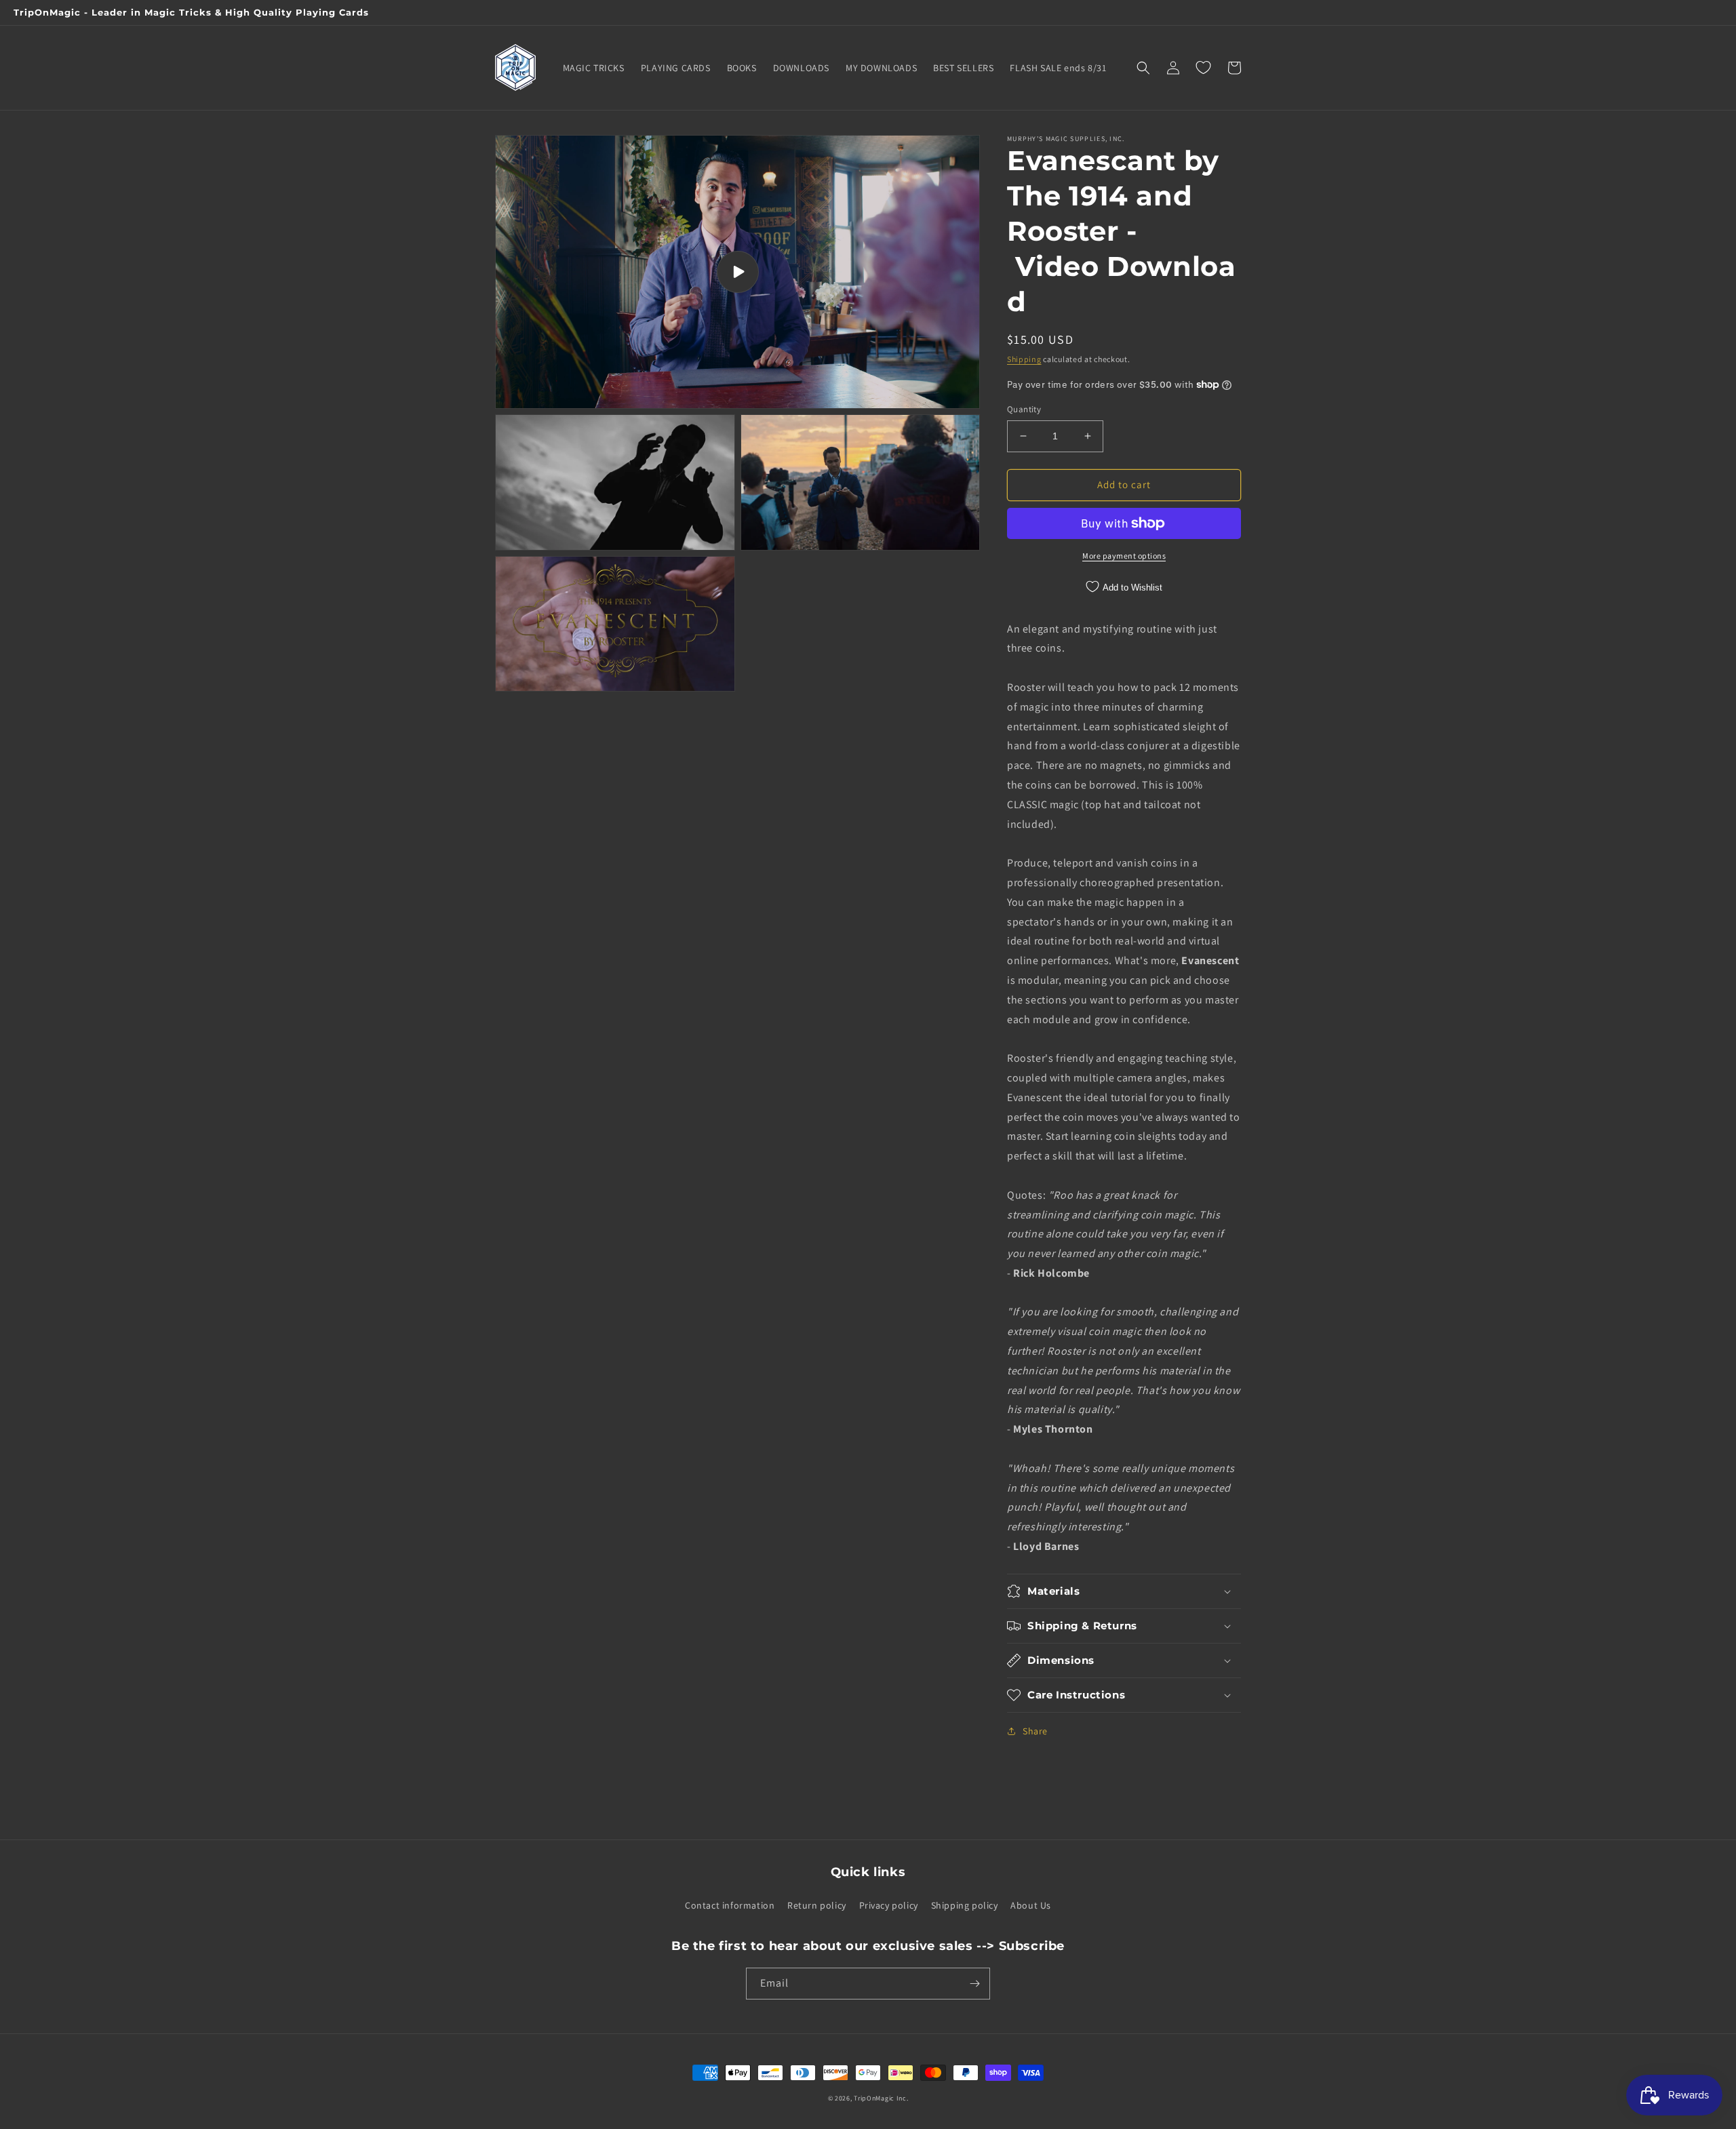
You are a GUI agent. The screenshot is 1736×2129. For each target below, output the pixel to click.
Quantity (1024, 409)
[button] (1143, 68)
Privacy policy (889, 1905)
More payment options (1124, 556)
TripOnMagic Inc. (881, 2098)
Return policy (817, 1905)
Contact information (730, 1905)
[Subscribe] (974, 1984)
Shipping (1024, 359)
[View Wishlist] (1203, 68)
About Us (1031, 1905)
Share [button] (1035, 1731)
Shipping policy (965, 1905)
